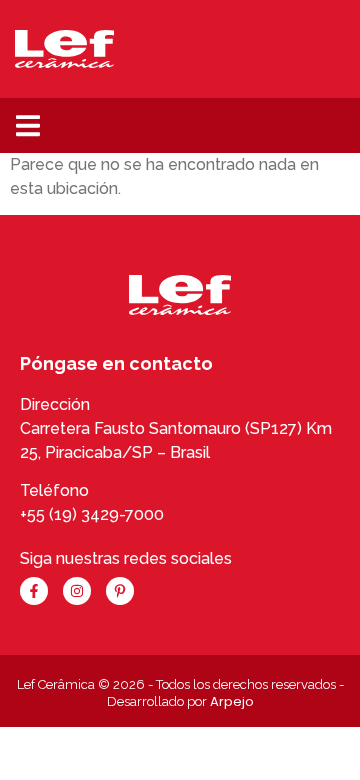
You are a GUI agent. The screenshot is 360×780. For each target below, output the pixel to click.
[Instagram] (77, 591)
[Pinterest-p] (120, 591)
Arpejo (232, 701)
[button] (27, 125)
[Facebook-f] (34, 591)
